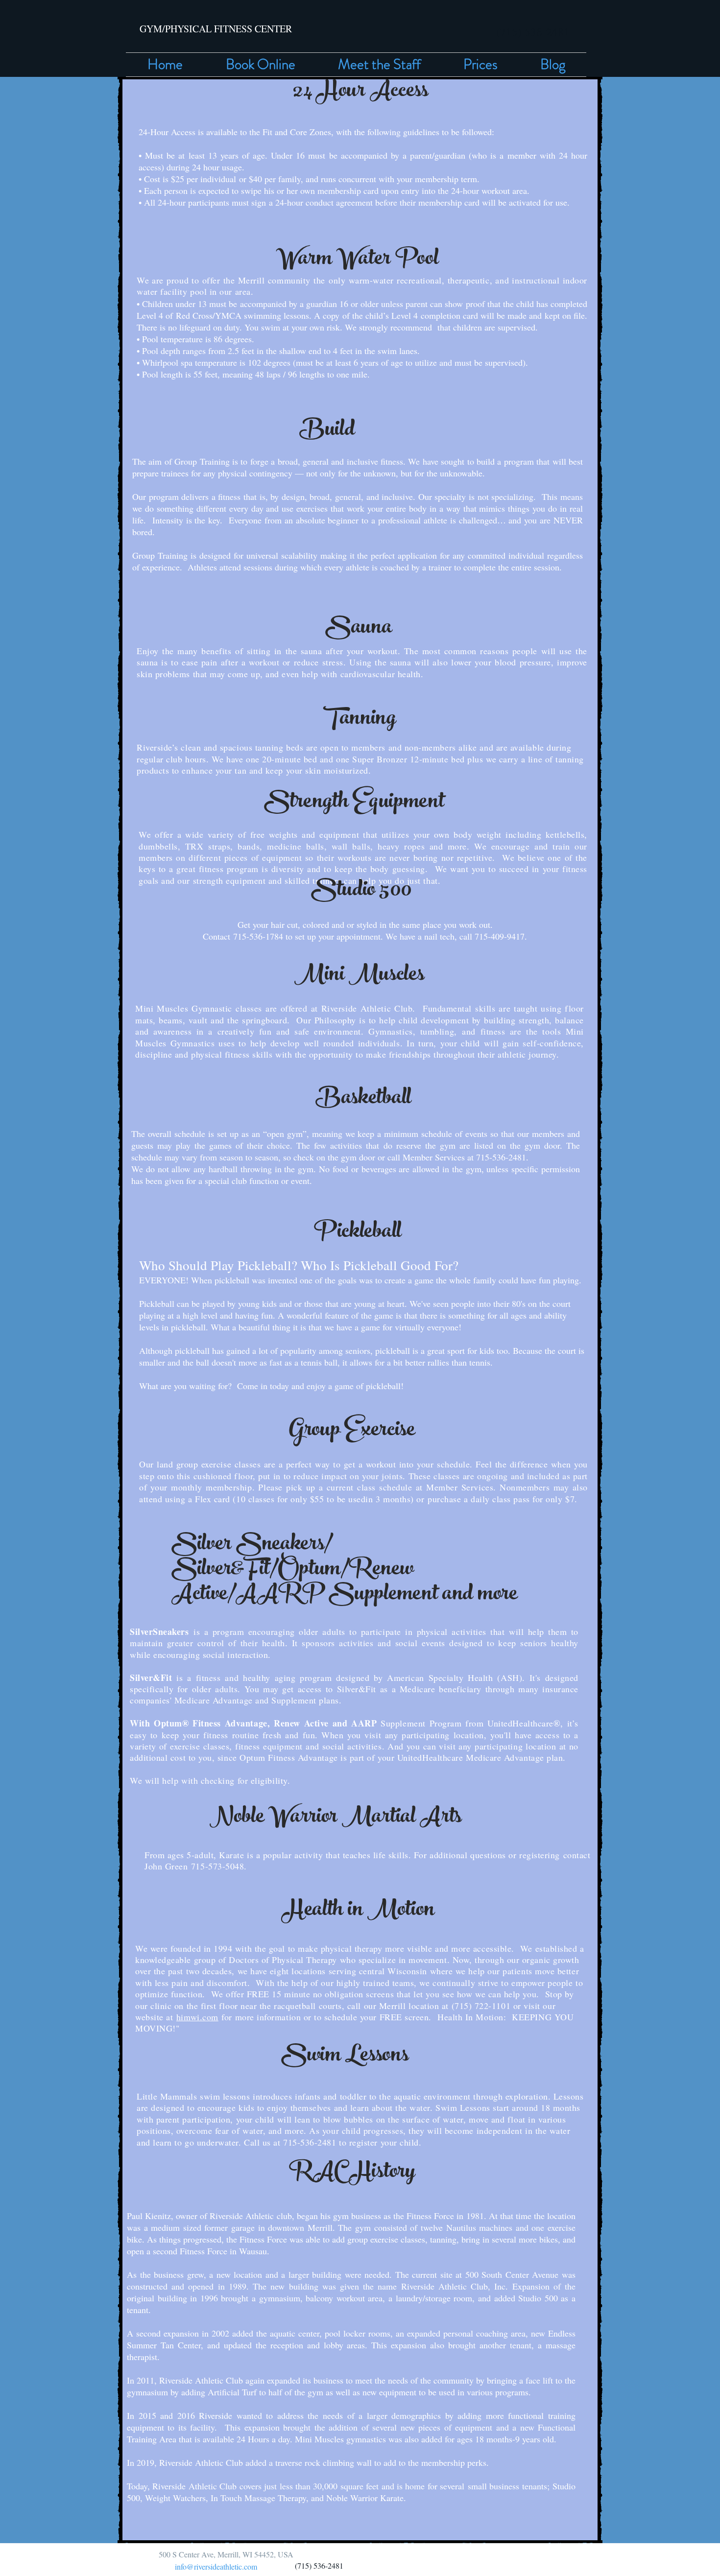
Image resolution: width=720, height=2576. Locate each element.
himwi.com (197, 2017)
